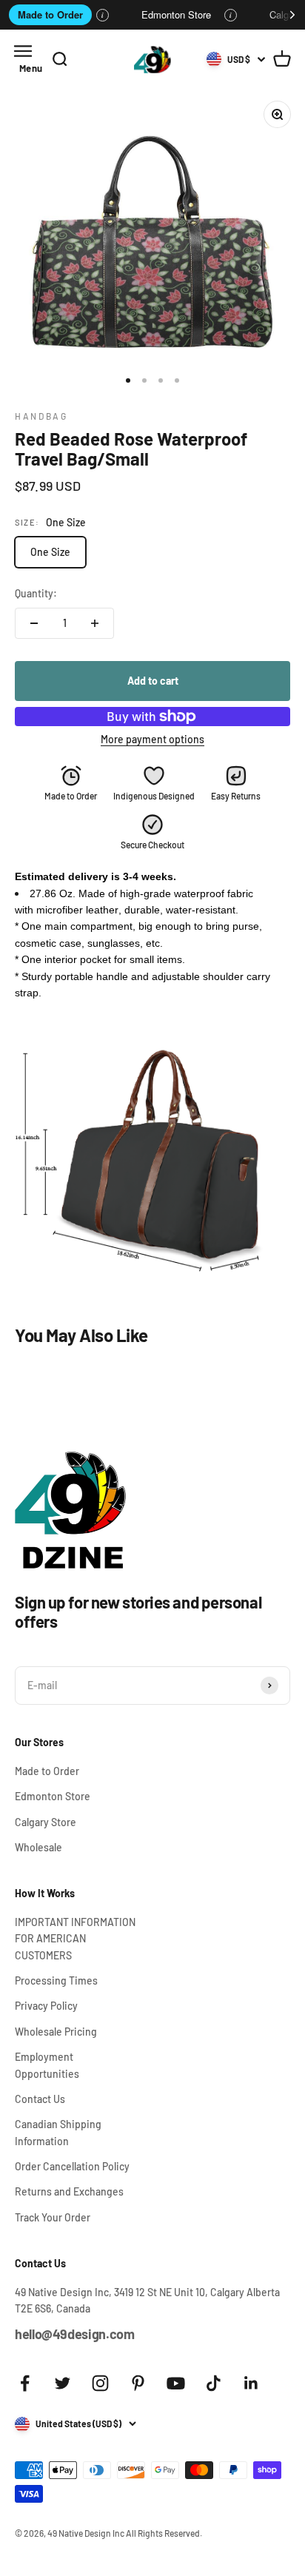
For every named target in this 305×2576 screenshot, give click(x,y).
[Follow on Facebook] (25, 2383)
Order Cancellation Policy (72, 2166)
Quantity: (36, 593)
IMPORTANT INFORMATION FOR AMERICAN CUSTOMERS (75, 1939)
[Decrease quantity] (34, 623)
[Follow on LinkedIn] (251, 2383)
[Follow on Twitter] (63, 2383)
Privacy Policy (46, 2006)
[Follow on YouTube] (176, 2383)
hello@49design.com (75, 2334)
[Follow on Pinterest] (138, 2383)
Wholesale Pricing (56, 2032)
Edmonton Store (176, 14)
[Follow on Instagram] (100, 2383)
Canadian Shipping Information (58, 2132)
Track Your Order (53, 2217)
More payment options (152, 739)
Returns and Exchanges (69, 2191)
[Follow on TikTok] (214, 2383)
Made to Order (50, 14)
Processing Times (56, 1980)
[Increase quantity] (95, 623)
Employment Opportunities (47, 2065)
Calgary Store (46, 1822)
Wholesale (38, 1847)
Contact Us (40, 2099)
